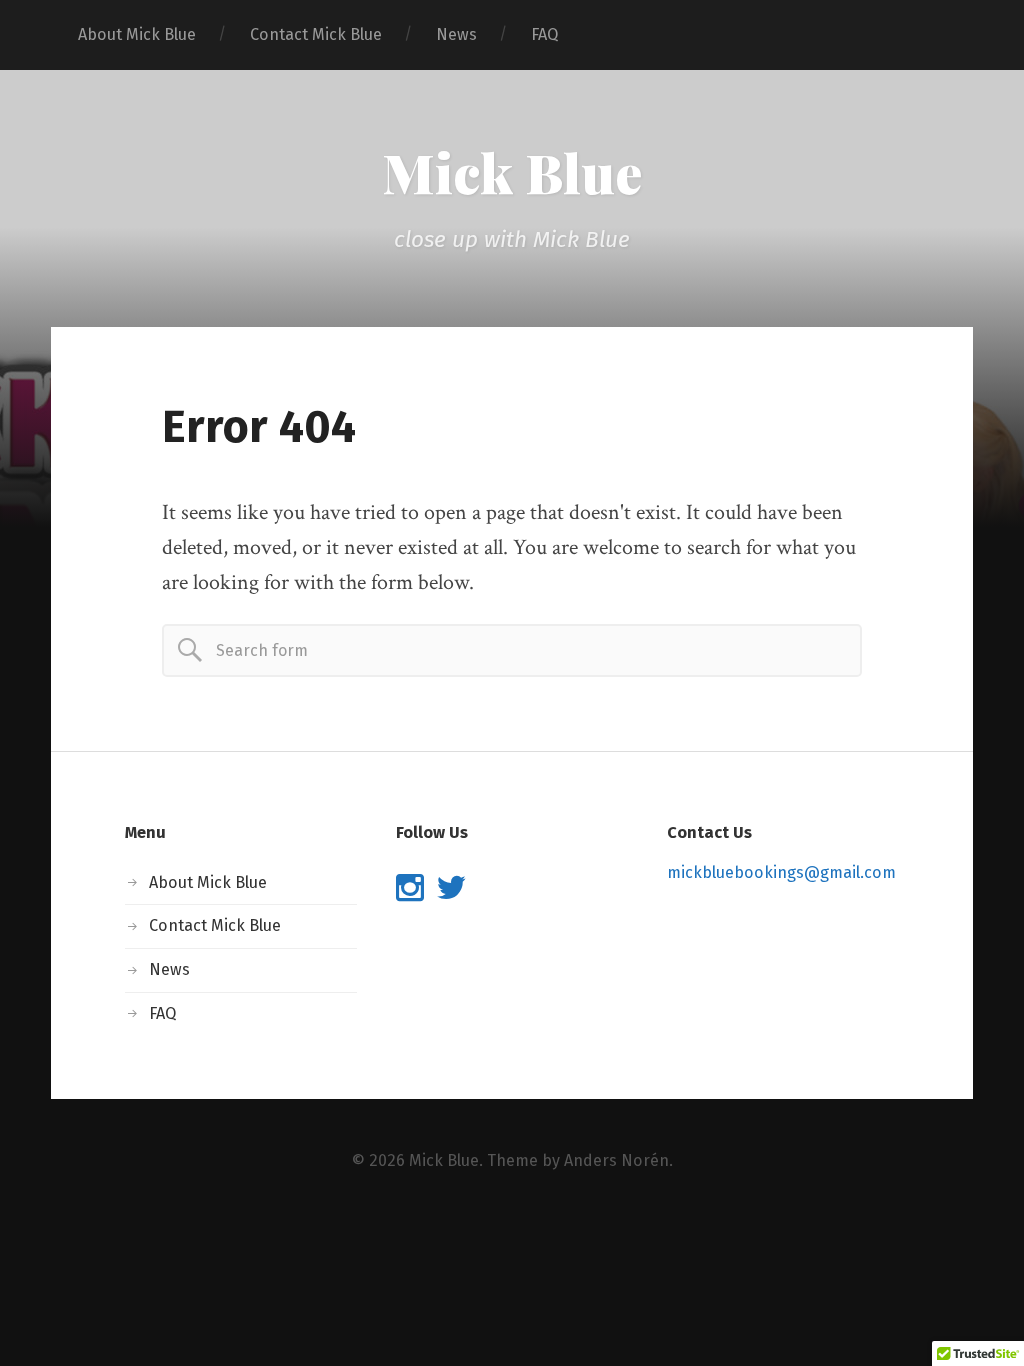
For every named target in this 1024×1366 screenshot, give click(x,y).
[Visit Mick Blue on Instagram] (410, 893)
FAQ (544, 34)
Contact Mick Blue (316, 34)
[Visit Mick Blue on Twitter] (451, 893)
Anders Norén (616, 1160)
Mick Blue (512, 172)
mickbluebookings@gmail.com (781, 872)
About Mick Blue (137, 34)
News (456, 34)
